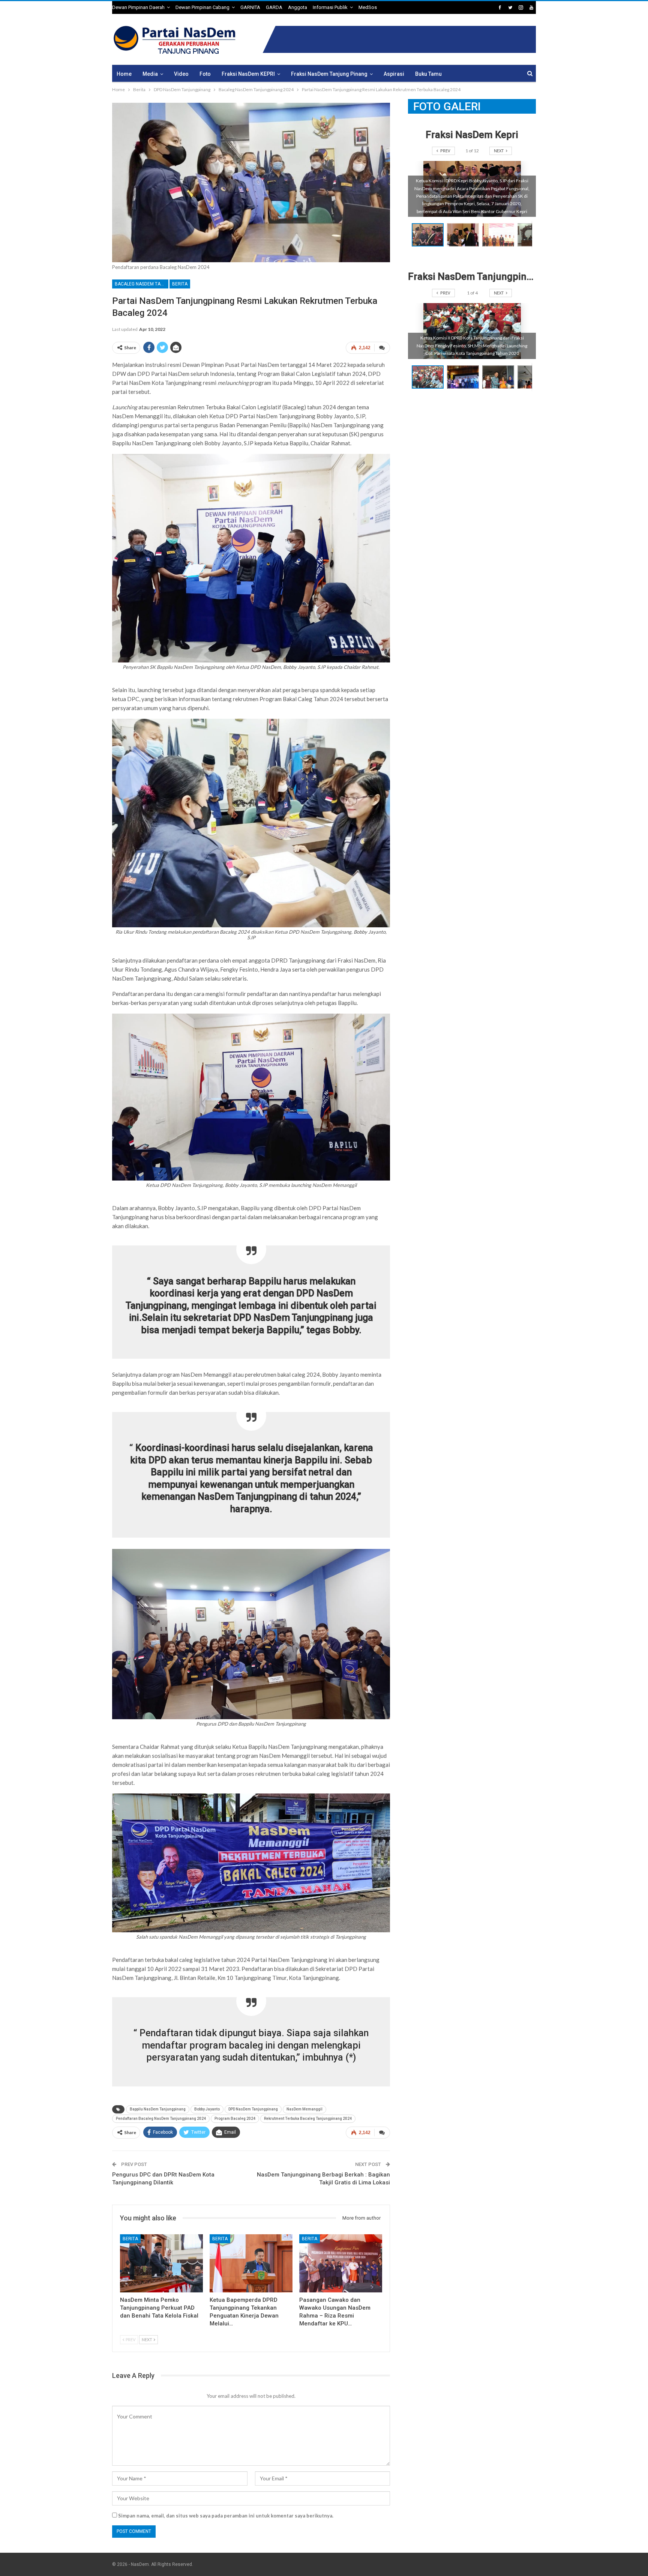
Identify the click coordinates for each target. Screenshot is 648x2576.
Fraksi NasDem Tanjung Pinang (329, 74)
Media (150, 74)
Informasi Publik (330, 7)
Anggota (298, 7)
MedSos (368, 7)
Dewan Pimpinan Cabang (202, 7)
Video (181, 74)
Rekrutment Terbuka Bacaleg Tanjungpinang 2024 (308, 2119)
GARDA (274, 7)
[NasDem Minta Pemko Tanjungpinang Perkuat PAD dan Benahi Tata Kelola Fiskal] (161, 2263)
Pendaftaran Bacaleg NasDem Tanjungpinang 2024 (161, 2119)
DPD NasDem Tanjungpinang (253, 2109)
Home (124, 74)
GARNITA (250, 7)
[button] (465, 235)
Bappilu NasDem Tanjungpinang (158, 2109)
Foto (205, 74)
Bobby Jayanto (207, 2109)
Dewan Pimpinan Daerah (138, 7)
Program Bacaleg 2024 (235, 2119)
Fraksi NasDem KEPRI (248, 74)
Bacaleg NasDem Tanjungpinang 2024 (142, 284)
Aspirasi (394, 74)
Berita (180, 284)
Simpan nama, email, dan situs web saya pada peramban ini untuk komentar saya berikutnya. (226, 2516)
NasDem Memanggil (304, 2109)
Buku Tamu (428, 74)
